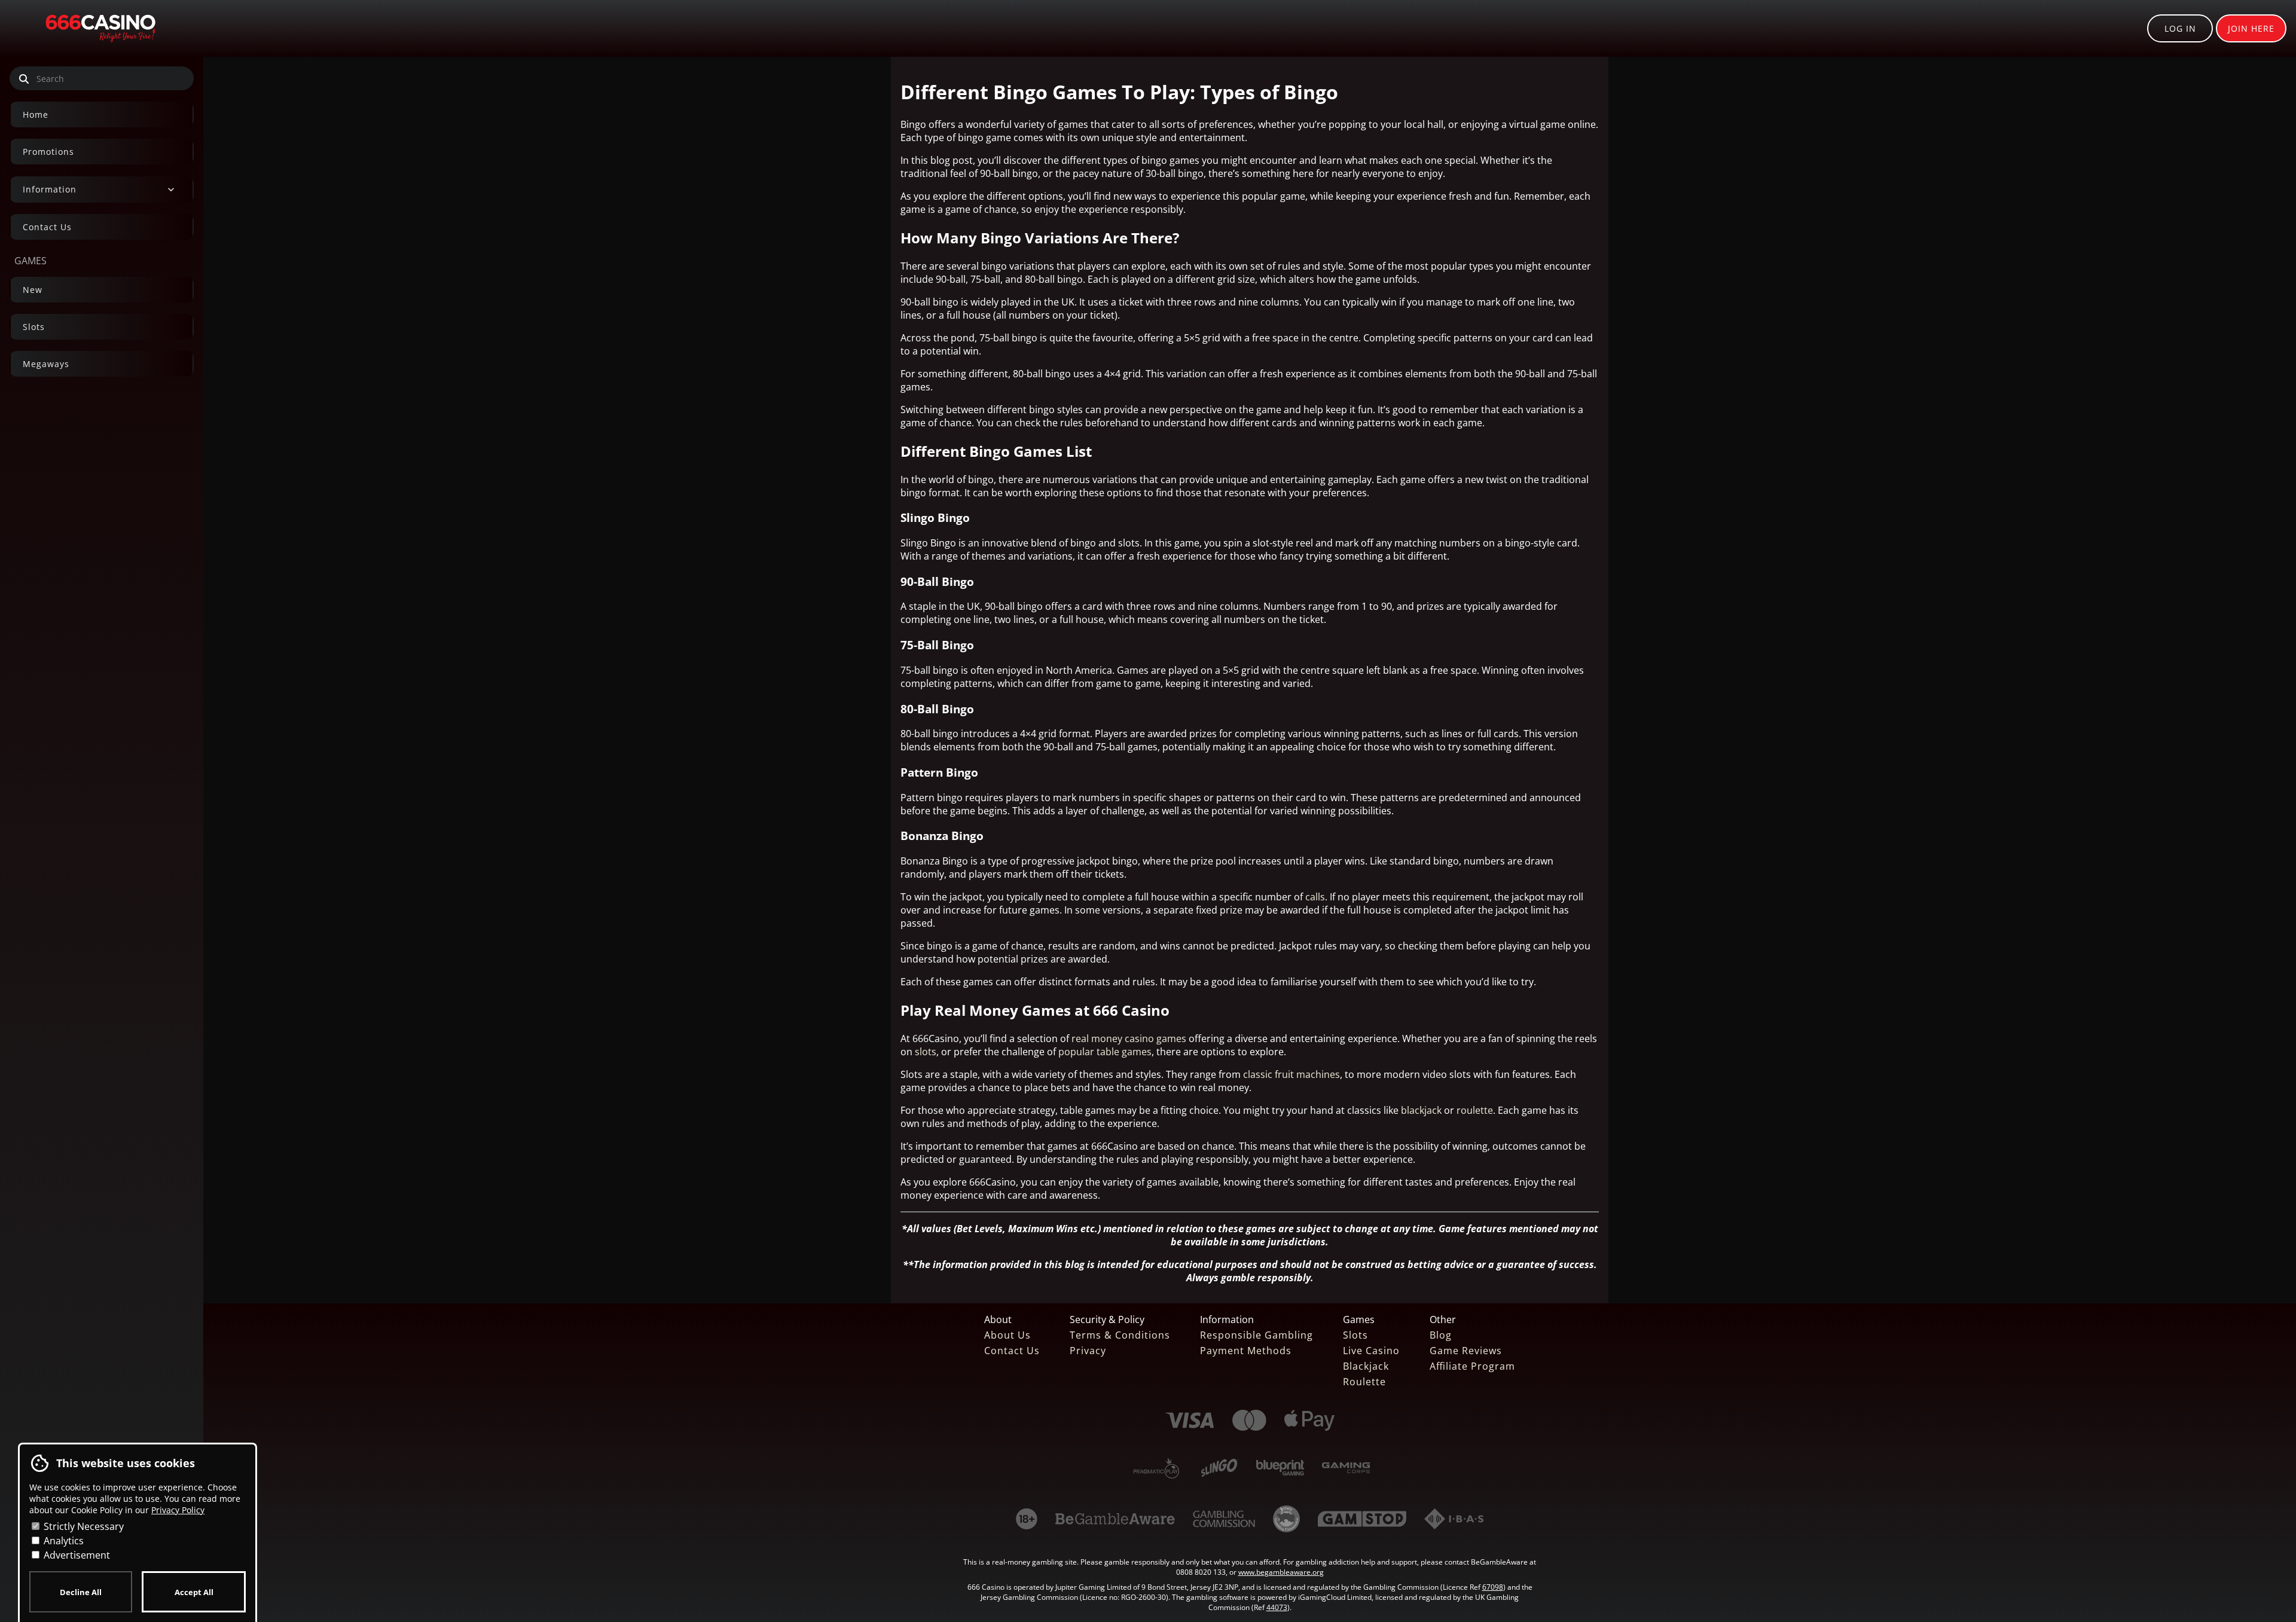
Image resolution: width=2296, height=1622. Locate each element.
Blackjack (1366, 1366)
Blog (1441, 1335)
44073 (1277, 1607)
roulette (1475, 1110)
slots (926, 1052)
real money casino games (1129, 1038)
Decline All (81, 1592)
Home (36, 114)
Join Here (2251, 28)
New (33, 290)
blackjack (1421, 1110)
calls (1315, 897)
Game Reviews (1466, 1351)
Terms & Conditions (1120, 1335)
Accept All (194, 1592)
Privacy (1088, 1351)
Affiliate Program (1472, 1366)
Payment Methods (1246, 1351)
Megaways (46, 364)
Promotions (48, 152)
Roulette (1364, 1382)
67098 (1493, 1587)
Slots (34, 327)
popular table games (1105, 1052)
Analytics (62, 1541)
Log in (2180, 28)
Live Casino (1371, 1351)
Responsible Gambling (1257, 1335)
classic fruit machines (1291, 1074)
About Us (1007, 1335)
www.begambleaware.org (1281, 1572)
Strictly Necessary (83, 1526)
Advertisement (76, 1555)
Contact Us (47, 227)
